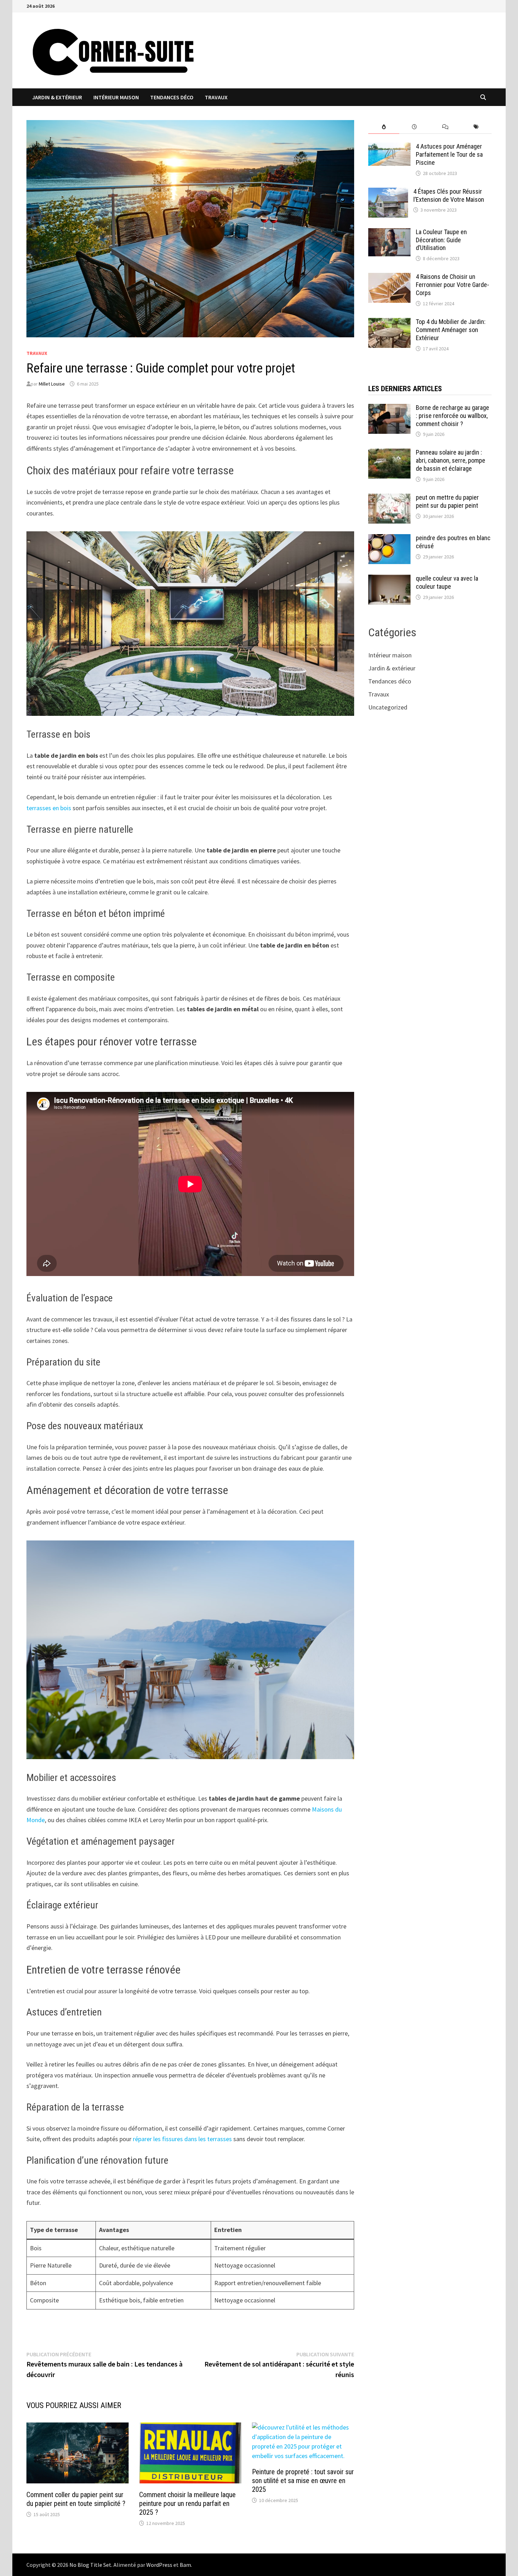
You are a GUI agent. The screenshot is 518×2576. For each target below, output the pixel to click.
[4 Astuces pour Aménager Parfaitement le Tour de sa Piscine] (389, 147)
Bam (185, 2565)
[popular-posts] (384, 127)
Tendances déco (172, 97)
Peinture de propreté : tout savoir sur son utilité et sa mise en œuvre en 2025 (303, 2481)
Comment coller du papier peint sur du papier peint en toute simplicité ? (76, 2499)
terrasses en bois (49, 808)
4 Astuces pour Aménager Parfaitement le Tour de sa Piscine (449, 154)
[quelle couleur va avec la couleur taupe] (389, 579)
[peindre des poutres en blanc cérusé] (389, 539)
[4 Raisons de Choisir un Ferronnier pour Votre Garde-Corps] (389, 278)
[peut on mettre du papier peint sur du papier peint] (389, 498)
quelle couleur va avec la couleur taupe (447, 582)
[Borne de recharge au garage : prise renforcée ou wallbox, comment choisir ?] (389, 409)
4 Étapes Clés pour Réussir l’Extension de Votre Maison (449, 195)
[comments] (445, 127)
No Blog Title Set (90, 2565)
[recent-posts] (415, 127)
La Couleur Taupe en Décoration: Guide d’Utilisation (441, 240)
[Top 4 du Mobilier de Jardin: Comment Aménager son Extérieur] (389, 323)
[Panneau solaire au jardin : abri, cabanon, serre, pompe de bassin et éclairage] (389, 453)
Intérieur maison (116, 97)
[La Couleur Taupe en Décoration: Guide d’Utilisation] (389, 233)
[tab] (384, 127)
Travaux (216, 97)
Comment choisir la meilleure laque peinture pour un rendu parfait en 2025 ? (187, 2503)
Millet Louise (52, 384)
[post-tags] (476, 127)
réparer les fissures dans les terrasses (182, 2139)
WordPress (159, 2565)
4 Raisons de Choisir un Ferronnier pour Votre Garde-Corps (452, 285)
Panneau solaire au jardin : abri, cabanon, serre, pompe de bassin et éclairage (451, 460)
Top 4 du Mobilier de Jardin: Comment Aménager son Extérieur (451, 330)
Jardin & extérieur (57, 97)
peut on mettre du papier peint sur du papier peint (447, 501)
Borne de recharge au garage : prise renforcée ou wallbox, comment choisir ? (452, 416)
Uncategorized (388, 707)
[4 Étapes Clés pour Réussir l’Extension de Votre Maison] (388, 192)
